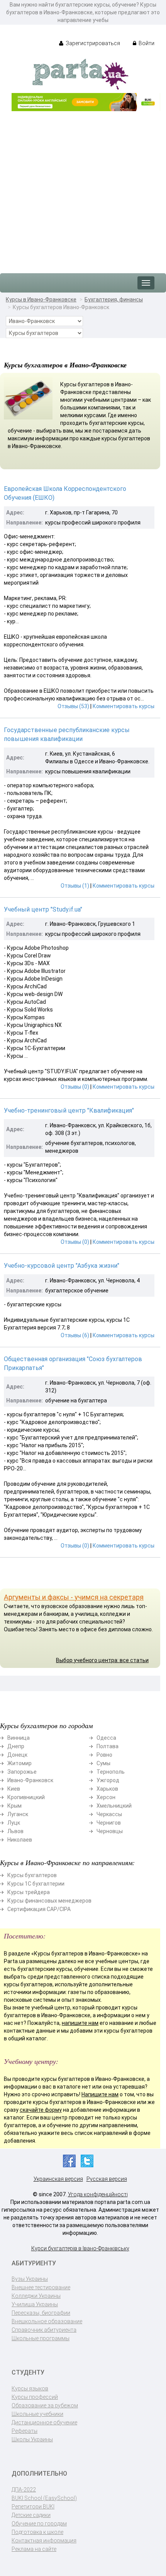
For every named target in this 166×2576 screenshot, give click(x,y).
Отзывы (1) (75, 886)
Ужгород (108, 1780)
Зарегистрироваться (92, 43)
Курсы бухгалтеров (32, 1875)
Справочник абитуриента (44, 2330)
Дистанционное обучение (44, 2422)
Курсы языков (30, 2388)
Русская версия (107, 2179)
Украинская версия (58, 2179)
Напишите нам (100, 2094)
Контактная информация (44, 2540)
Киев (14, 1789)
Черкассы (109, 1814)
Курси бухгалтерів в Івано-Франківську (80, 2248)
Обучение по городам (39, 2524)
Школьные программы (41, 2338)
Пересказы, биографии (41, 2313)
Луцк (14, 1823)
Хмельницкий (114, 1806)
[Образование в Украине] (80, 74)
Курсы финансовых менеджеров (49, 1901)
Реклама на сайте (34, 2549)
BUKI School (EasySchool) (44, 2498)
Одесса (106, 1738)
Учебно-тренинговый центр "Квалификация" (69, 1110)
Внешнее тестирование (41, 2287)
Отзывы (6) (75, 1335)
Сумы (103, 1763)
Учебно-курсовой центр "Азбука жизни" (62, 1266)
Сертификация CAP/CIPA (39, 1909)
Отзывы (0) (75, 1087)
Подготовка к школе (37, 2532)
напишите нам (80, 2023)
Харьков (107, 1789)
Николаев (20, 1840)
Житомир (19, 1763)
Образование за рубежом (45, 2405)
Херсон (106, 1797)
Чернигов (109, 1823)
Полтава (108, 1746)
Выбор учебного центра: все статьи (102, 1660)
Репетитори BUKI (33, 2507)
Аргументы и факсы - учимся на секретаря (74, 1597)
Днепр (16, 1746)
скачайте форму (41, 2110)
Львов (15, 1831)
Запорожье (22, 1772)
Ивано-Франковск (30, 1780)
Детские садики (31, 2515)
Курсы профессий (35, 2397)
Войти (146, 43)
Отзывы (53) (73, 706)
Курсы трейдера (29, 1892)
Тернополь (111, 1772)
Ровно (104, 1755)
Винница (19, 1738)
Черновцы (110, 1831)
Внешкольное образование (47, 2321)
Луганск (18, 1814)
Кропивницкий (26, 1797)
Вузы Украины (30, 2279)
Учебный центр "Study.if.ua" (43, 909)
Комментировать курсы (124, 706)
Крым (14, 1806)
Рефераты (25, 2431)
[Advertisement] (83, 188)
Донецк (17, 1755)
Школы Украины (32, 2439)
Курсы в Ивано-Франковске (41, 299)
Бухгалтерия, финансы (114, 299)
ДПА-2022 (24, 2490)
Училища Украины (35, 2304)
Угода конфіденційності (98, 2194)
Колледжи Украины (36, 2296)
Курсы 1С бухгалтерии (36, 1884)
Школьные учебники (37, 2414)
